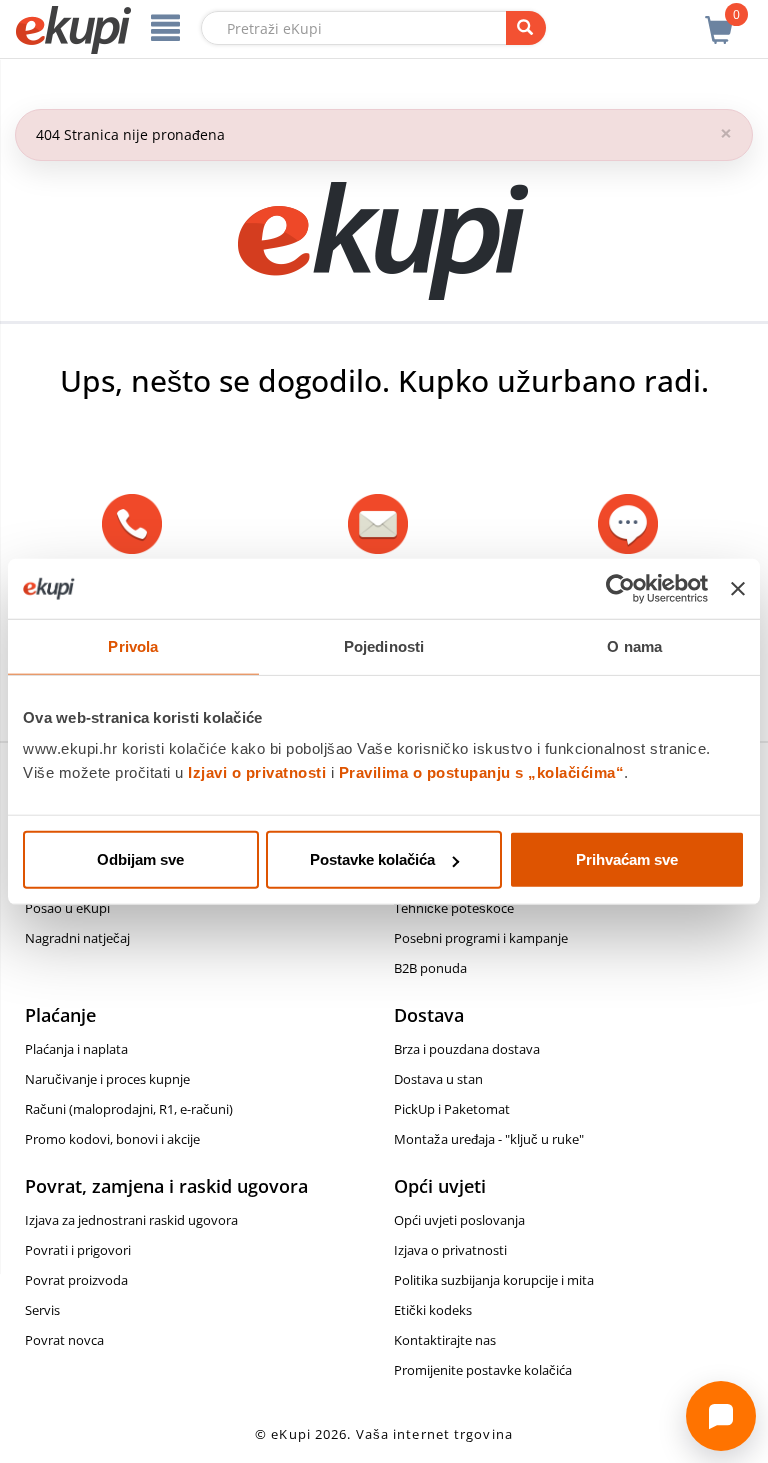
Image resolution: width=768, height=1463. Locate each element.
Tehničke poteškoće (454, 908)
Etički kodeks (433, 1310)
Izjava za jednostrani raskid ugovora (131, 1220)
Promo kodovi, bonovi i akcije (112, 1139)
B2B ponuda (430, 968)
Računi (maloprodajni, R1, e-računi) (129, 1109)
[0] (719, 19)
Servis (42, 1310)
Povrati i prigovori (78, 1250)
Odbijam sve (140, 859)
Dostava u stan (438, 1079)
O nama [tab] (634, 645)
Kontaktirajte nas (445, 1340)
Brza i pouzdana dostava (467, 1049)
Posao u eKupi (67, 908)
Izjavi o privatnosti (257, 772)
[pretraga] (526, 28)
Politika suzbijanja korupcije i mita (494, 1280)
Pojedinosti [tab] (384, 645)
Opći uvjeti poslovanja (459, 1220)
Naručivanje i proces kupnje (107, 1079)
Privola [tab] (133, 645)
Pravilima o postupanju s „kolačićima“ (482, 772)
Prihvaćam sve (627, 859)
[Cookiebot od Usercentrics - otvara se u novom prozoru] (620, 588)
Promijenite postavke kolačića (483, 1370)
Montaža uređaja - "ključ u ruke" (489, 1139)
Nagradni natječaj (77, 938)
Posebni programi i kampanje (481, 938)
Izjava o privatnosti (450, 1250)
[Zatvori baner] (738, 588)
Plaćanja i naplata (76, 1049)
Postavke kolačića (372, 859)
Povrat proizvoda (76, 1280)
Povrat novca (64, 1340)
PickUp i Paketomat (452, 1109)
